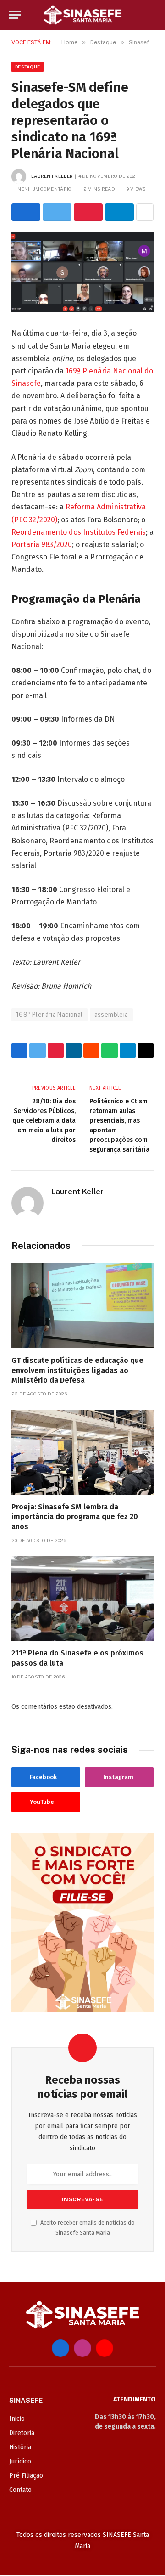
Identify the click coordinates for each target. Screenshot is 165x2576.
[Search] (152, 15)
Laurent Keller (52, 176)
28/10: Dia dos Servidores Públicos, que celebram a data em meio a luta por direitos (44, 1121)
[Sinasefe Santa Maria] (82, 15)
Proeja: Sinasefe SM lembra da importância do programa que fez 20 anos (75, 1517)
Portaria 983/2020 (42, 545)
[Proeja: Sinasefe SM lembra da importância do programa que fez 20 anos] (82, 1452)
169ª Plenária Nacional (49, 1014)
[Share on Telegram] (119, 212)
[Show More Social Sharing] (145, 212)
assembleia (111, 1014)
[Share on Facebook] (26, 212)
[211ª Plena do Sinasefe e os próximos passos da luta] (82, 1599)
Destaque (27, 67)
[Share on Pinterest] (88, 212)
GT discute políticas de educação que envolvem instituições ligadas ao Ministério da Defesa (77, 1370)
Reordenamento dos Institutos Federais (79, 532)
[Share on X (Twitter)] (57, 212)
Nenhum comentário (44, 189)
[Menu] (15, 15)
